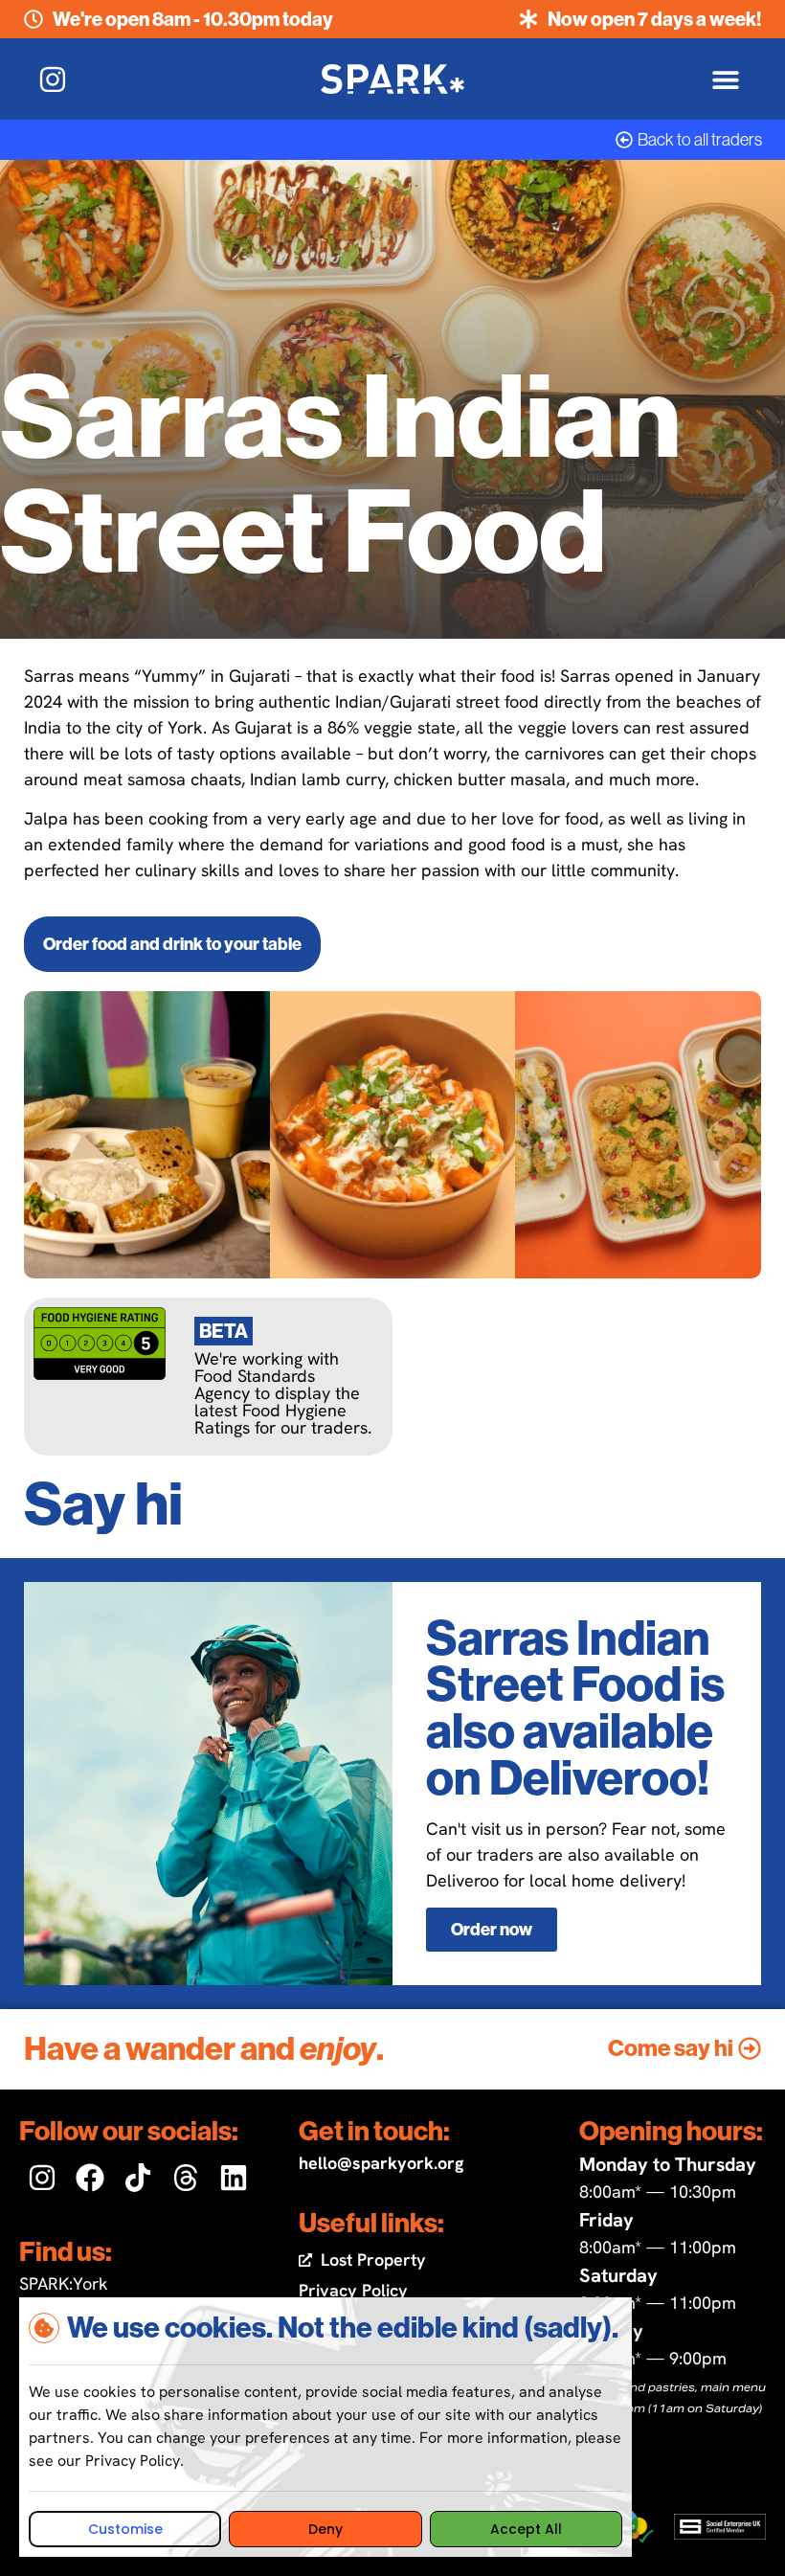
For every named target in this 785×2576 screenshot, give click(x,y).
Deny (325, 2529)
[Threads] (186, 2178)
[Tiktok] (138, 2178)
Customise (125, 2529)
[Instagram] (42, 2178)
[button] (725, 79)
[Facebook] (90, 2178)
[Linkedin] (234, 2178)
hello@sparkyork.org (381, 2163)
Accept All (526, 2529)
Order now (492, 1930)
